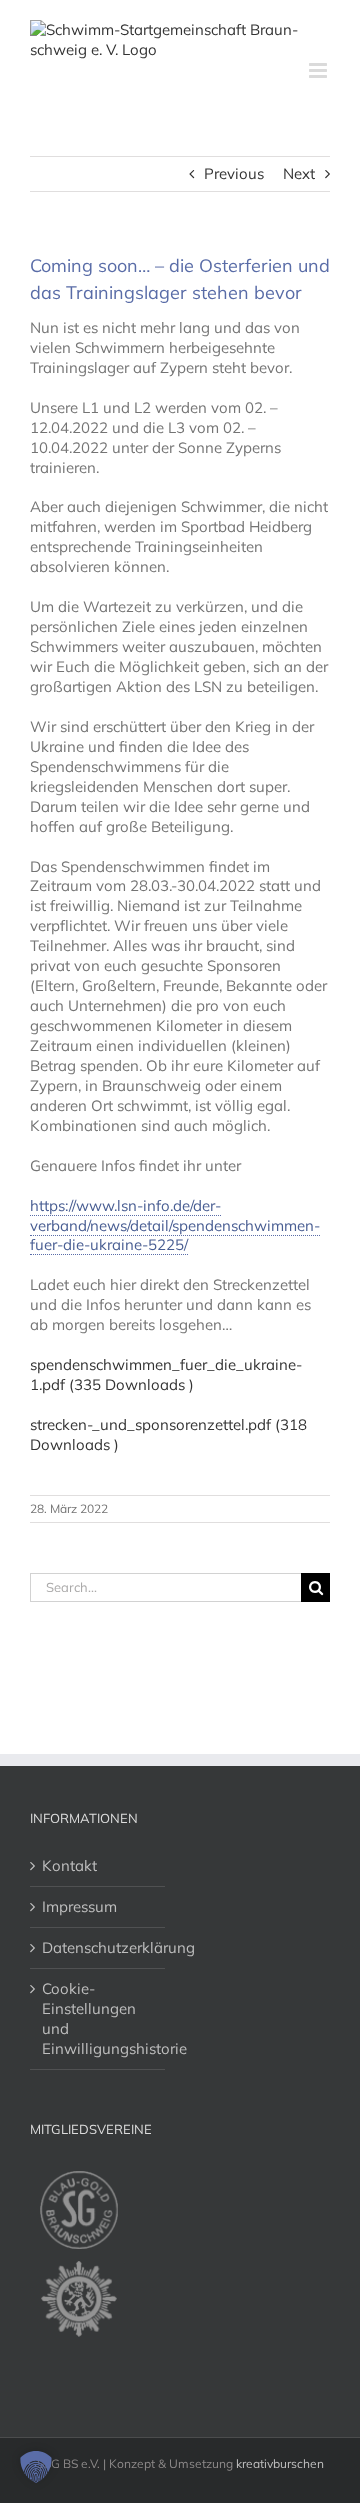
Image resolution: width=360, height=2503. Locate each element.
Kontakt (69, 1865)
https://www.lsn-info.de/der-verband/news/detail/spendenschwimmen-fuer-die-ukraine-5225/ (175, 1225)
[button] (36, 2467)
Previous (234, 173)
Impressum (79, 1906)
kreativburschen (280, 2463)
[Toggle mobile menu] (319, 70)
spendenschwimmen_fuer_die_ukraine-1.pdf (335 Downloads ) (166, 1374)
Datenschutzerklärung (98, 1947)
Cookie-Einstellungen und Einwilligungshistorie (98, 2018)
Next (299, 173)
